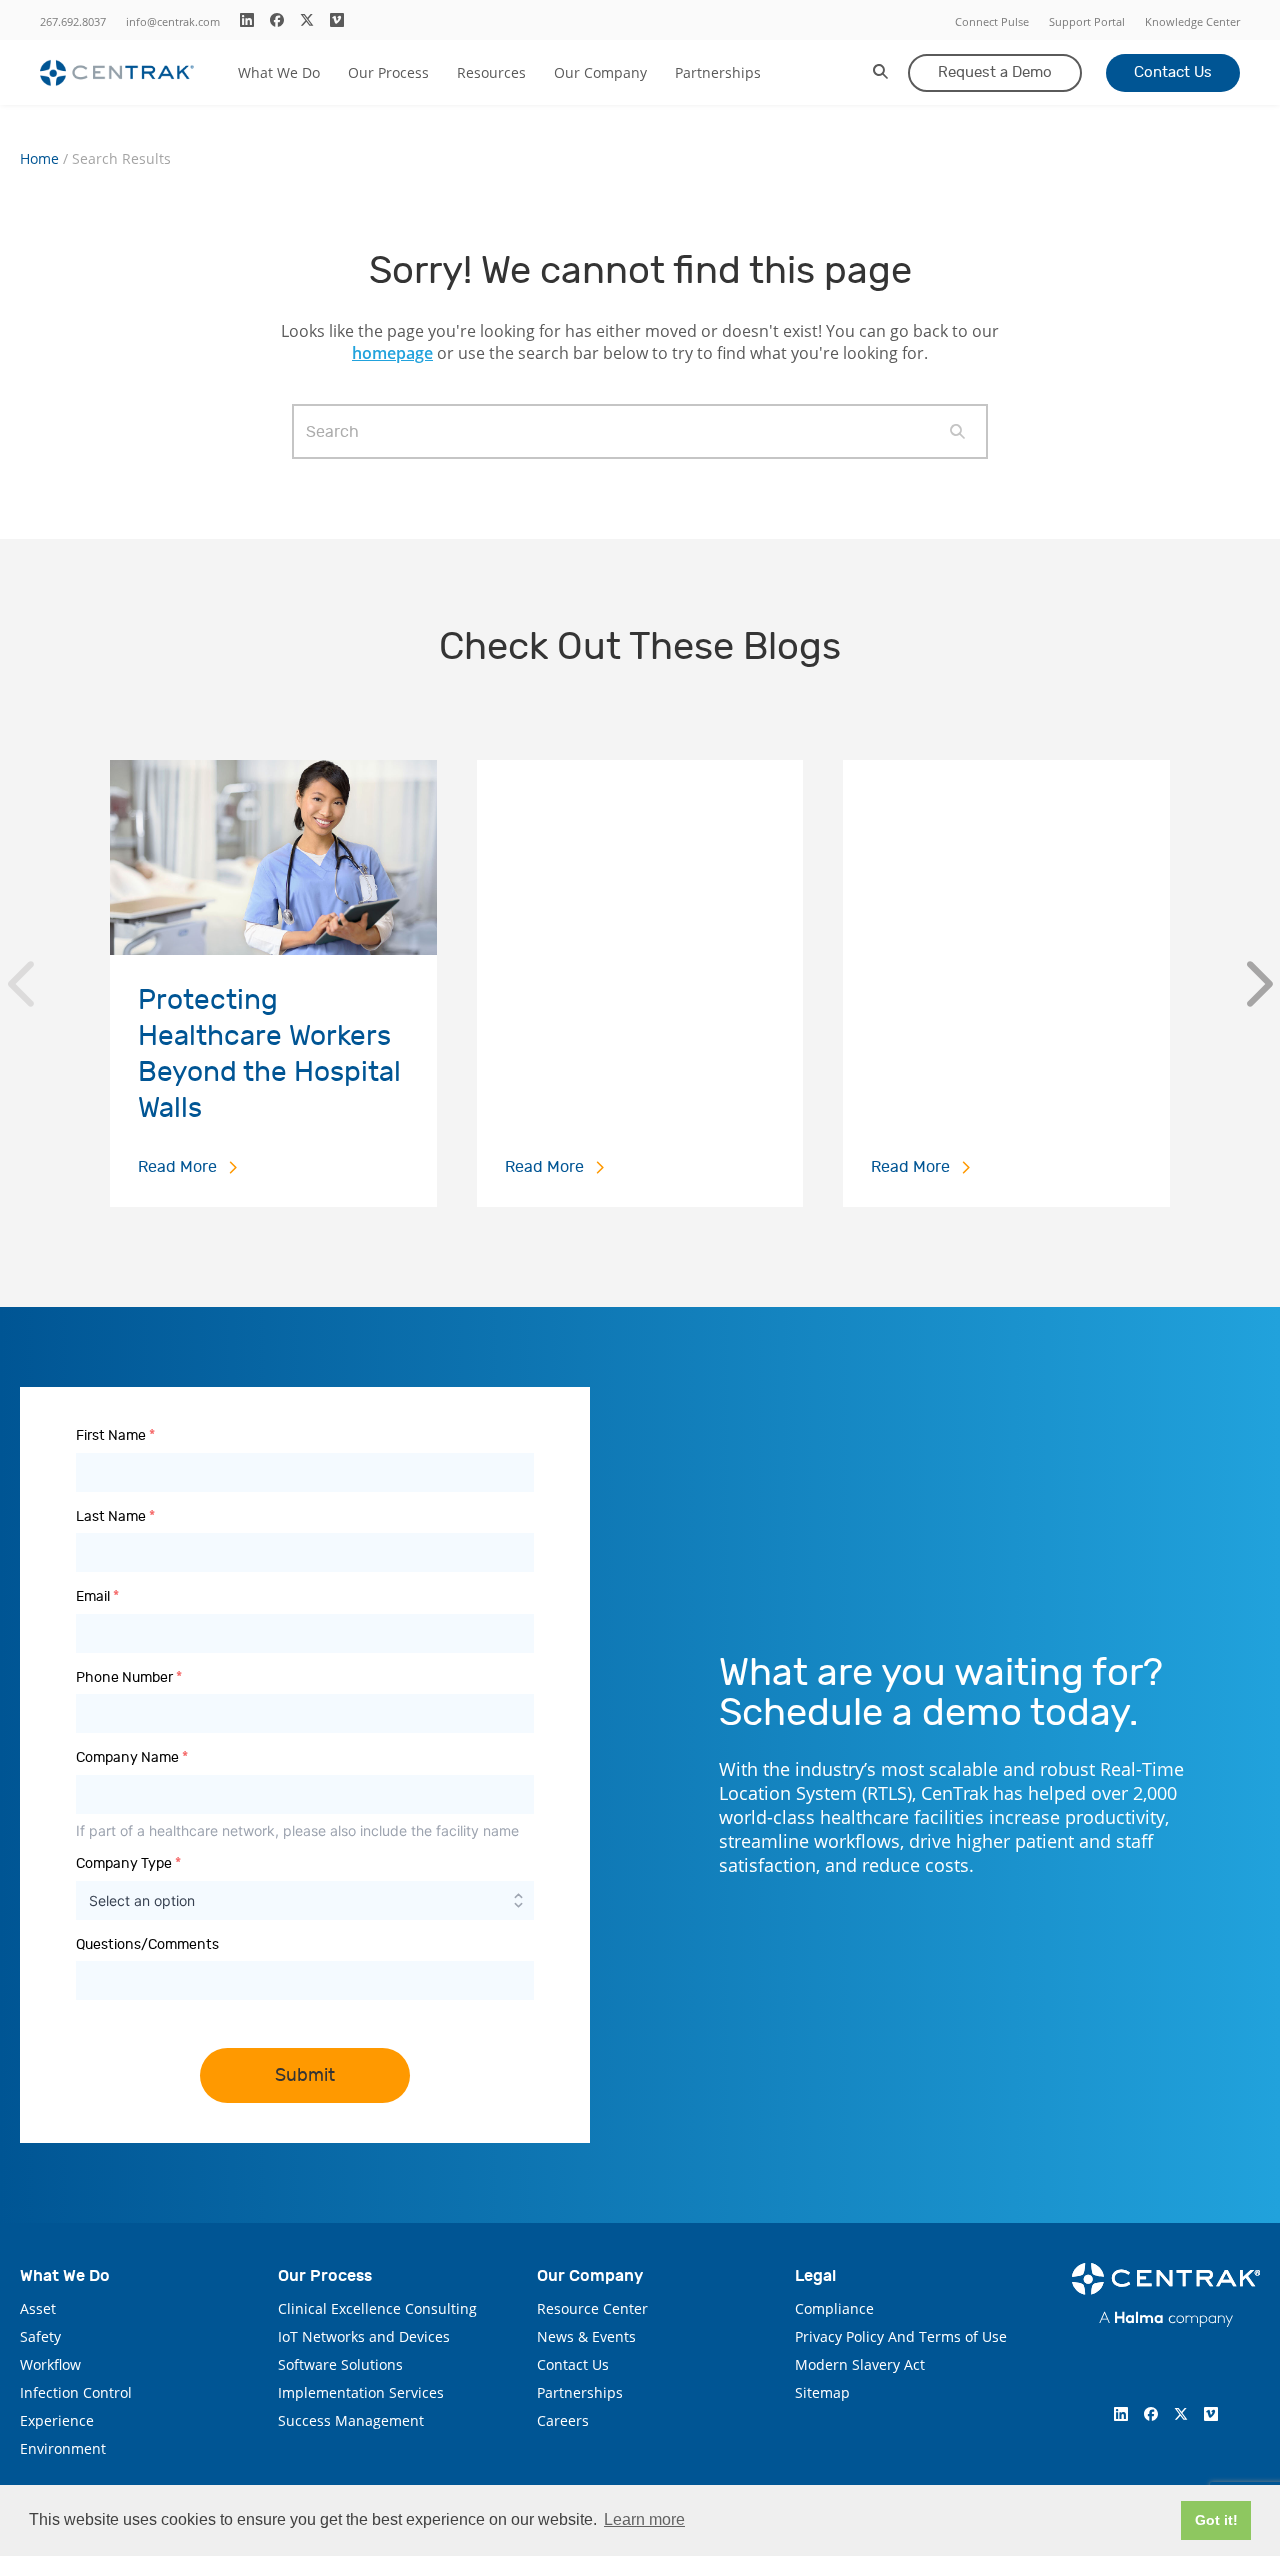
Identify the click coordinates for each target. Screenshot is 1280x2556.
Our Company (600, 72)
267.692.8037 (73, 21)
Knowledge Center (1192, 21)
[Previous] (20, 984)
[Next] (1259, 984)
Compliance (834, 2308)
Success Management (351, 2420)
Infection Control (76, 2392)
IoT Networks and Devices (364, 2336)
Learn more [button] (644, 2519)
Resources (491, 72)
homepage (392, 353)
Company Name (132, 1757)
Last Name (115, 1516)
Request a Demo (995, 72)
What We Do (279, 72)
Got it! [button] (1216, 2520)
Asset (38, 2308)
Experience (57, 2420)
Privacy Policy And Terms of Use (901, 2336)
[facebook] (277, 20)
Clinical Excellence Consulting (377, 2308)
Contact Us (1173, 72)
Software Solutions (340, 2364)
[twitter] (307, 20)
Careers (563, 2420)
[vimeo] (337, 20)
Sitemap (822, 2392)
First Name (115, 1435)
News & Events (586, 2336)
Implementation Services (361, 2392)
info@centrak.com (173, 21)
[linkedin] (247, 20)
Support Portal (1087, 21)
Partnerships (718, 72)
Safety (40, 2336)
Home (39, 159)
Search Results (121, 159)
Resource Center (592, 2308)
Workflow (50, 2364)
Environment (63, 2448)
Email (97, 1596)
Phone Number (129, 1677)
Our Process (388, 72)
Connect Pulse (992, 21)
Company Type (128, 1863)
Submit (305, 2075)
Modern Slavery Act (860, 2364)
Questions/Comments (147, 1944)
